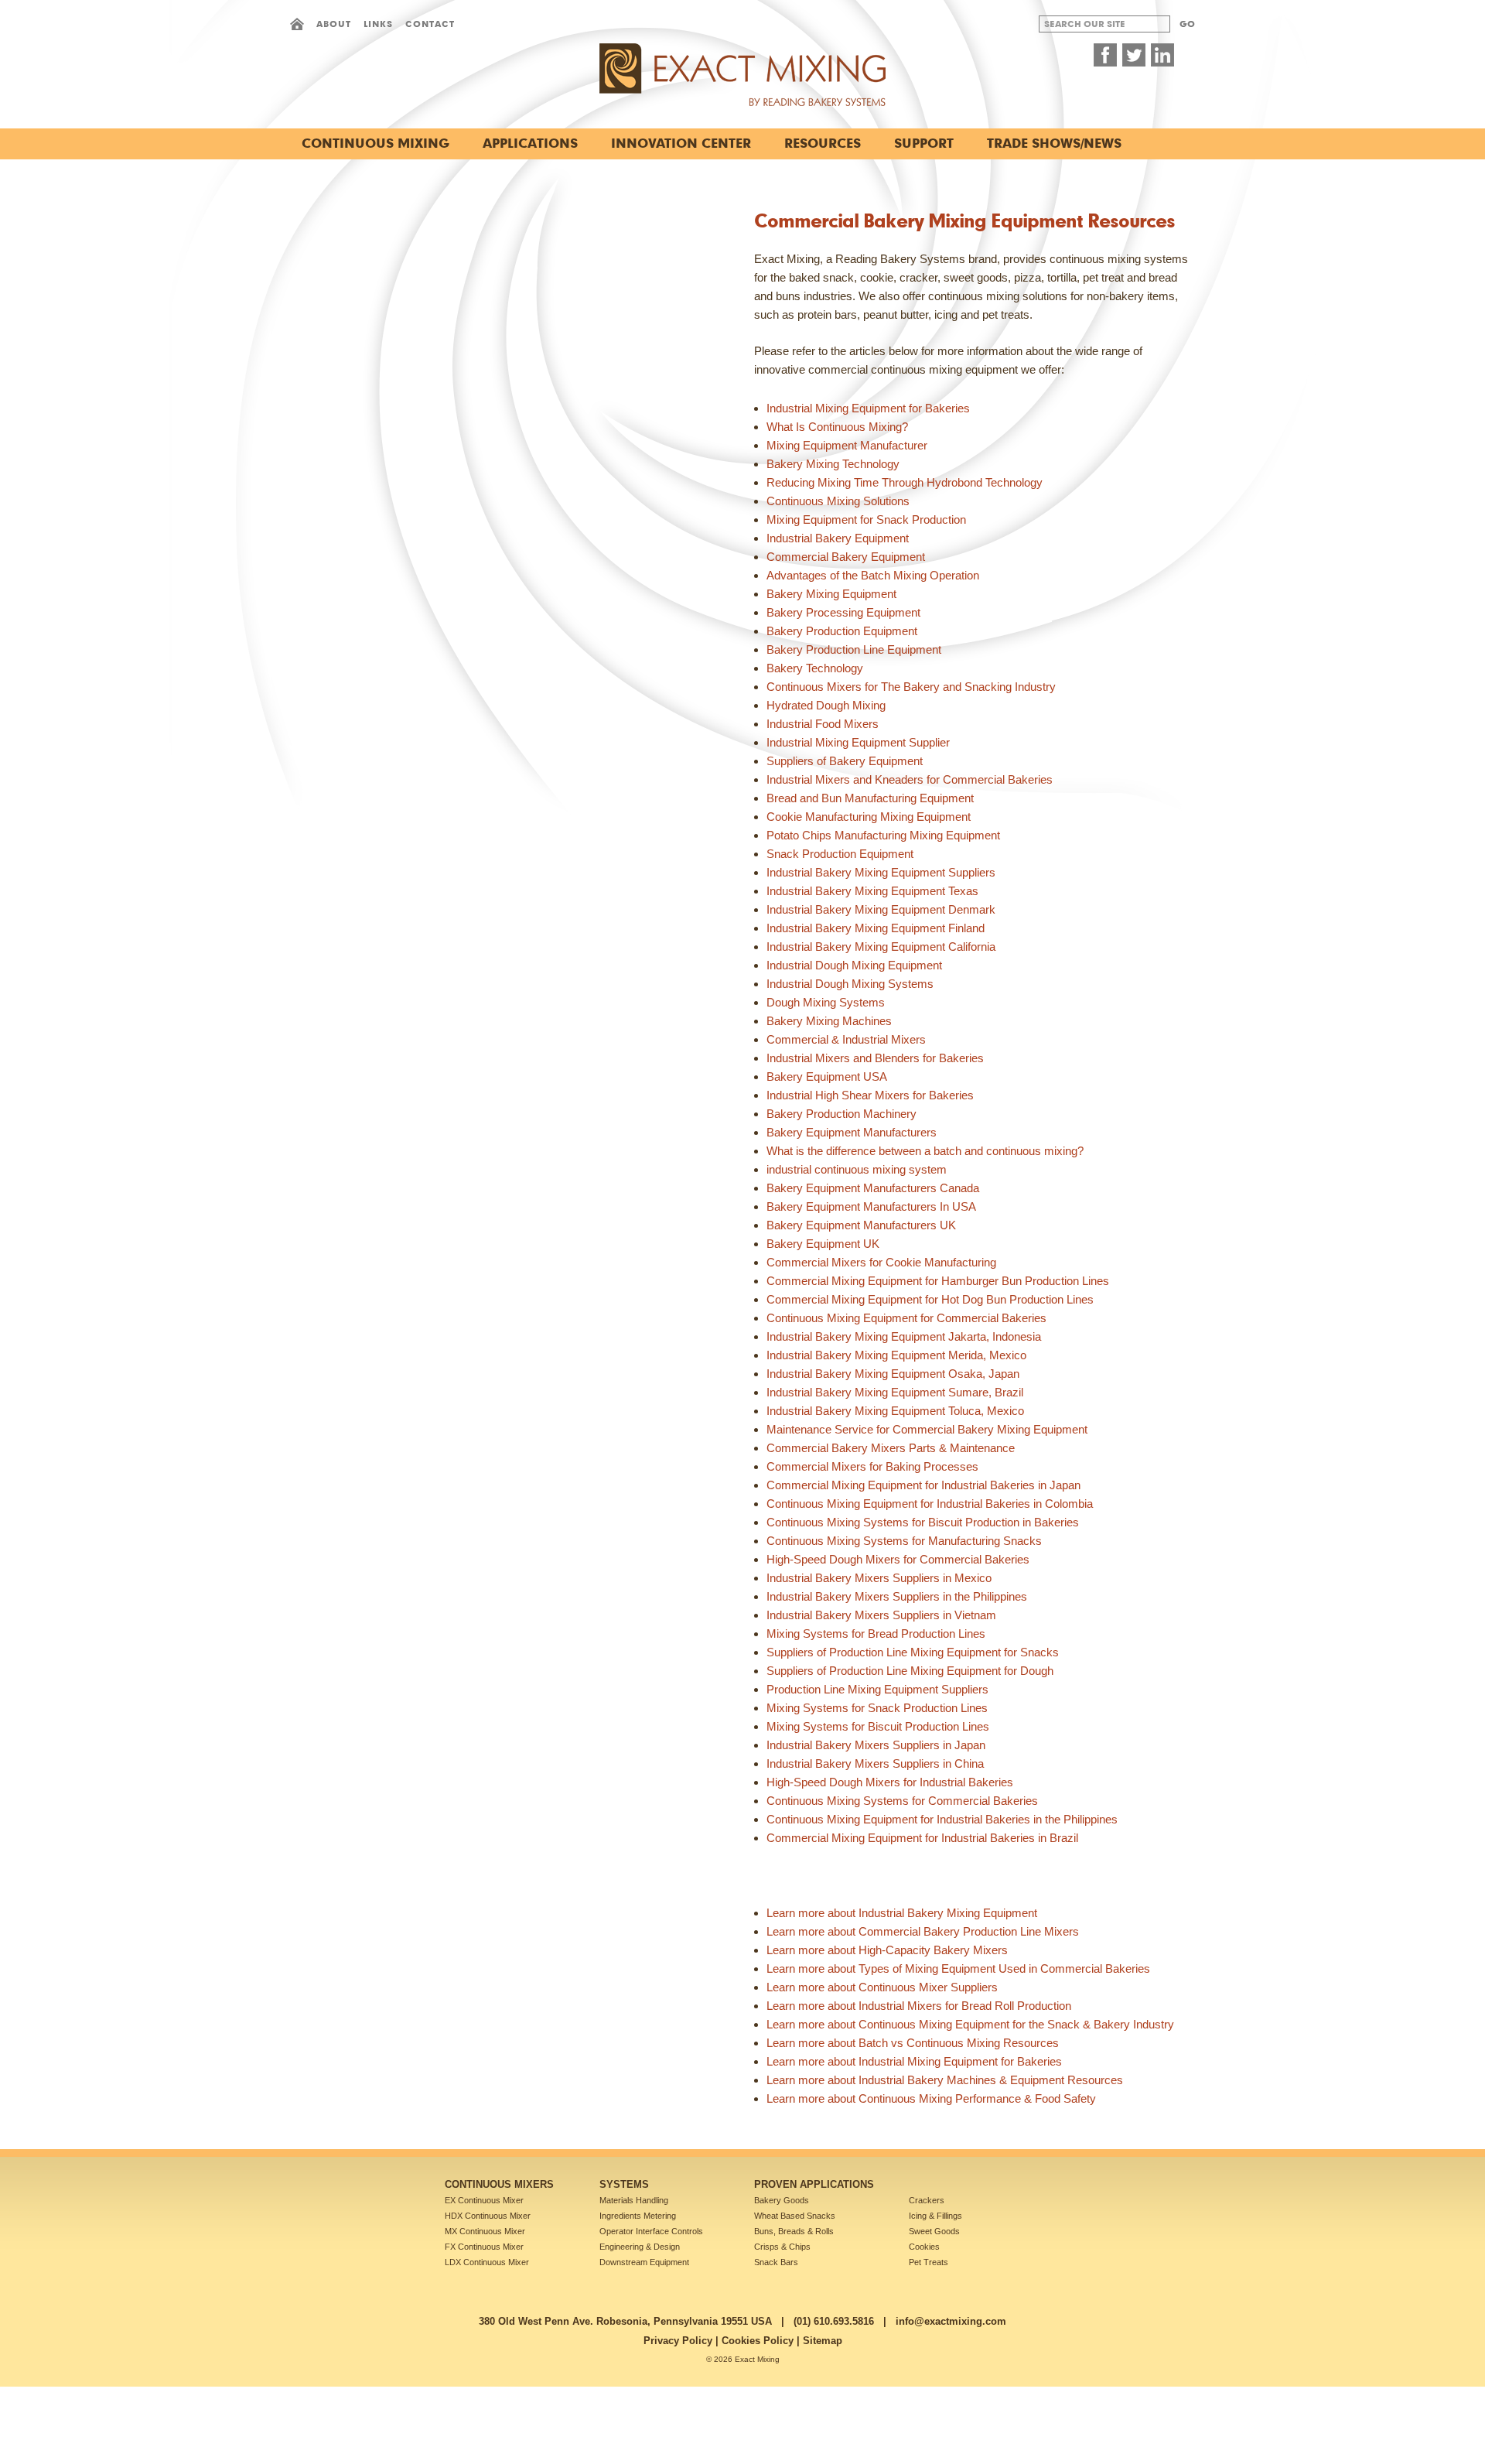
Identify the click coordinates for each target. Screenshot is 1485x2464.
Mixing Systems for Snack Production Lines (877, 1708)
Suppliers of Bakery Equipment (845, 761)
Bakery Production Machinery (841, 1114)
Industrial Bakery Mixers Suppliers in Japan (876, 1745)
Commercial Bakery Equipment (846, 557)
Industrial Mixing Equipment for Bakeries (868, 408)
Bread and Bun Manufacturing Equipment (870, 798)
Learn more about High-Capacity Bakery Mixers (887, 1950)
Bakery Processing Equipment (843, 612)
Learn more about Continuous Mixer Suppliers (882, 1987)
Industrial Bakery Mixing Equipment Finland (876, 928)
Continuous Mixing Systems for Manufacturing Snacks (904, 1541)
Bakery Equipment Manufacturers (852, 1132)
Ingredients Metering (638, 2216)
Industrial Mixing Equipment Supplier (858, 742)
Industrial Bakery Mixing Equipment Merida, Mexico (896, 1355)
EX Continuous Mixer (484, 2200)
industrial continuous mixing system (857, 1169)
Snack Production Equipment (840, 854)
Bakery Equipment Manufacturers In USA (871, 1206)
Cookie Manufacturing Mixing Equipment (869, 817)
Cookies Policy (758, 2341)
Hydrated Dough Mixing (826, 705)
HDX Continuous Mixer (488, 2216)
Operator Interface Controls (651, 2231)
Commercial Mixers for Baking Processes (872, 1466)
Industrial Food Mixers (823, 724)
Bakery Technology (815, 668)
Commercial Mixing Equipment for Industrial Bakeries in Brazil (922, 1838)
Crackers (927, 2200)
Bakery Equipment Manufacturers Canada (873, 1188)
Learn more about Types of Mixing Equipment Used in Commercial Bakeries (958, 1968)
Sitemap (823, 2341)
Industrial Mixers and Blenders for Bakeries (875, 1058)
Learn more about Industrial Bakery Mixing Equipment (902, 1913)
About (334, 24)
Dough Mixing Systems (826, 1002)
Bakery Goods (782, 2200)
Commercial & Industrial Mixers (846, 1039)
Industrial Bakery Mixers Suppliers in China (875, 1763)
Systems (624, 2184)
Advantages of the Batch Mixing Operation (873, 575)
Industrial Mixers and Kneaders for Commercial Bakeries (910, 779)
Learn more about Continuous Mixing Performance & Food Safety (931, 2098)
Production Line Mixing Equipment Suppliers (877, 1689)
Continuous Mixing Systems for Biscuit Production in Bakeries (923, 1522)
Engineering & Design (640, 2247)
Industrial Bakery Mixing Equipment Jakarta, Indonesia (904, 1336)
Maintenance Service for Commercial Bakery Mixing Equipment (927, 1429)
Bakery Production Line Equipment (854, 649)
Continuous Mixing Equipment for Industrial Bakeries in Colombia (930, 1504)
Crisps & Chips (782, 2247)
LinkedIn (1162, 55)
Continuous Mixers (499, 2184)
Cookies (924, 2247)
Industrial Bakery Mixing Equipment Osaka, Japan (893, 1374)
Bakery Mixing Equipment (831, 594)
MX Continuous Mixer (485, 2231)
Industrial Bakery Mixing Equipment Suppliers (881, 872)
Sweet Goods (934, 2231)
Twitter (1134, 55)
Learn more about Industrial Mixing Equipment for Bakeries (914, 2061)
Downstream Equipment (644, 2262)
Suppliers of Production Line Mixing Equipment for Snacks (913, 1652)
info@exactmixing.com (951, 2321)
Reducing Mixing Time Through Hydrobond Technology (905, 482)
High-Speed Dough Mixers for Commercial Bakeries (898, 1559)
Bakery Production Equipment (842, 631)
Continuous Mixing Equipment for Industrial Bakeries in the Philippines (942, 1819)
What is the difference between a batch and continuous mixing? (925, 1151)
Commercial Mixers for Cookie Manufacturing (881, 1262)
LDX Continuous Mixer (487, 2262)
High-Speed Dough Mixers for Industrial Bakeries (890, 1782)
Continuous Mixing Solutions (838, 501)
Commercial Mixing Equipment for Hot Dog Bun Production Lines (930, 1299)
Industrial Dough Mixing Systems (850, 984)
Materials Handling (634, 2200)
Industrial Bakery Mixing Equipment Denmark (881, 909)
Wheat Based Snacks (795, 2216)
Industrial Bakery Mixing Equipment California (881, 947)
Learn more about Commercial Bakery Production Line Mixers (923, 1931)
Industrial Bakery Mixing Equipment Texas (872, 891)
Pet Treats (929, 2262)
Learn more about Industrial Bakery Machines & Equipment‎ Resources (945, 2080)
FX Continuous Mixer (484, 2247)
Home (297, 24)
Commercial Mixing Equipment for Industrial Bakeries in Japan (923, 1485)
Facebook (1105, 55)
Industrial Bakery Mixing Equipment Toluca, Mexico (895, 1411)
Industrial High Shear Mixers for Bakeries (870, 1095)
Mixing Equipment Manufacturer (847, 445)
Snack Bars (776, 2262)
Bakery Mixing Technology (833, 464)
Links (378, 24)
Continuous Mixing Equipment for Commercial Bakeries (906, 1318)
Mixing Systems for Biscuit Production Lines (878, 1726)
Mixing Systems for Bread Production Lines (876, 1634)
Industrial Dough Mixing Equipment (854, 965)
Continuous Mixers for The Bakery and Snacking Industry (911, 687)
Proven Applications (814, 2184)
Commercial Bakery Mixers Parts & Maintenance (891, 1448)
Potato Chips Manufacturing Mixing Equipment (883, 835)
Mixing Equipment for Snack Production (866, 519)
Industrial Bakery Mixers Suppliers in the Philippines (897, 1596)
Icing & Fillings (935, 2216)
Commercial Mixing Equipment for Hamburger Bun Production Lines (938, 1281)
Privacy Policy (678, 2341)
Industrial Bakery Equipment (838, 538)
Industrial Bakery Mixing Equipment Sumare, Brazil (895, 1392)
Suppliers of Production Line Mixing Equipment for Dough (910, 1671)
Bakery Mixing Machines (829, 1021)
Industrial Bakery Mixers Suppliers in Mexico (879, 1578)
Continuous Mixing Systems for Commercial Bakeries (902, 1801)
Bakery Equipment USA (827, 1077)
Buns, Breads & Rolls (794, 2231)
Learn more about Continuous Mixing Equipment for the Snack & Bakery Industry (970, 2024)
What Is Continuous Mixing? (837, 427)
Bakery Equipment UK (823, 1244)
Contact (430, 24)
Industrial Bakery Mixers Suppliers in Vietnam (881, 1615)
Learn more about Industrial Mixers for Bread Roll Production (919, 2006)
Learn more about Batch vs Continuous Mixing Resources (913, 2043)
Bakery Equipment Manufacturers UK (861, 1225)
